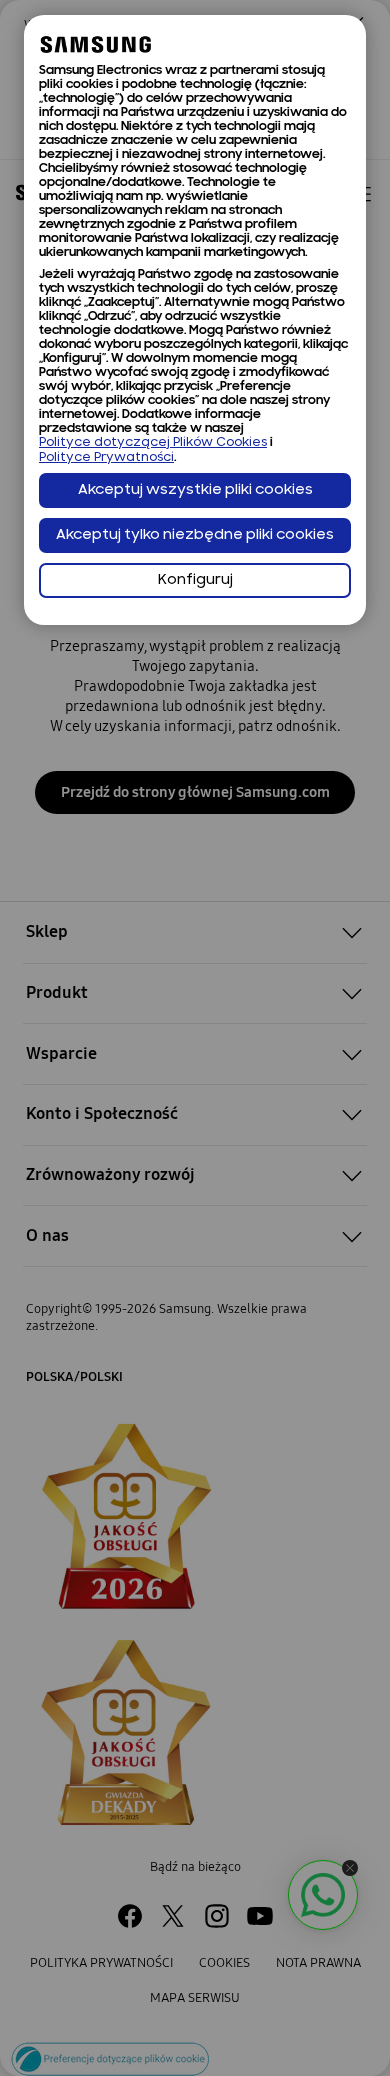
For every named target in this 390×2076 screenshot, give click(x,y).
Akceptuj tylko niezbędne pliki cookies (195, 535)
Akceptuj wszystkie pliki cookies (195, 490)
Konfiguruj (195, 580)
